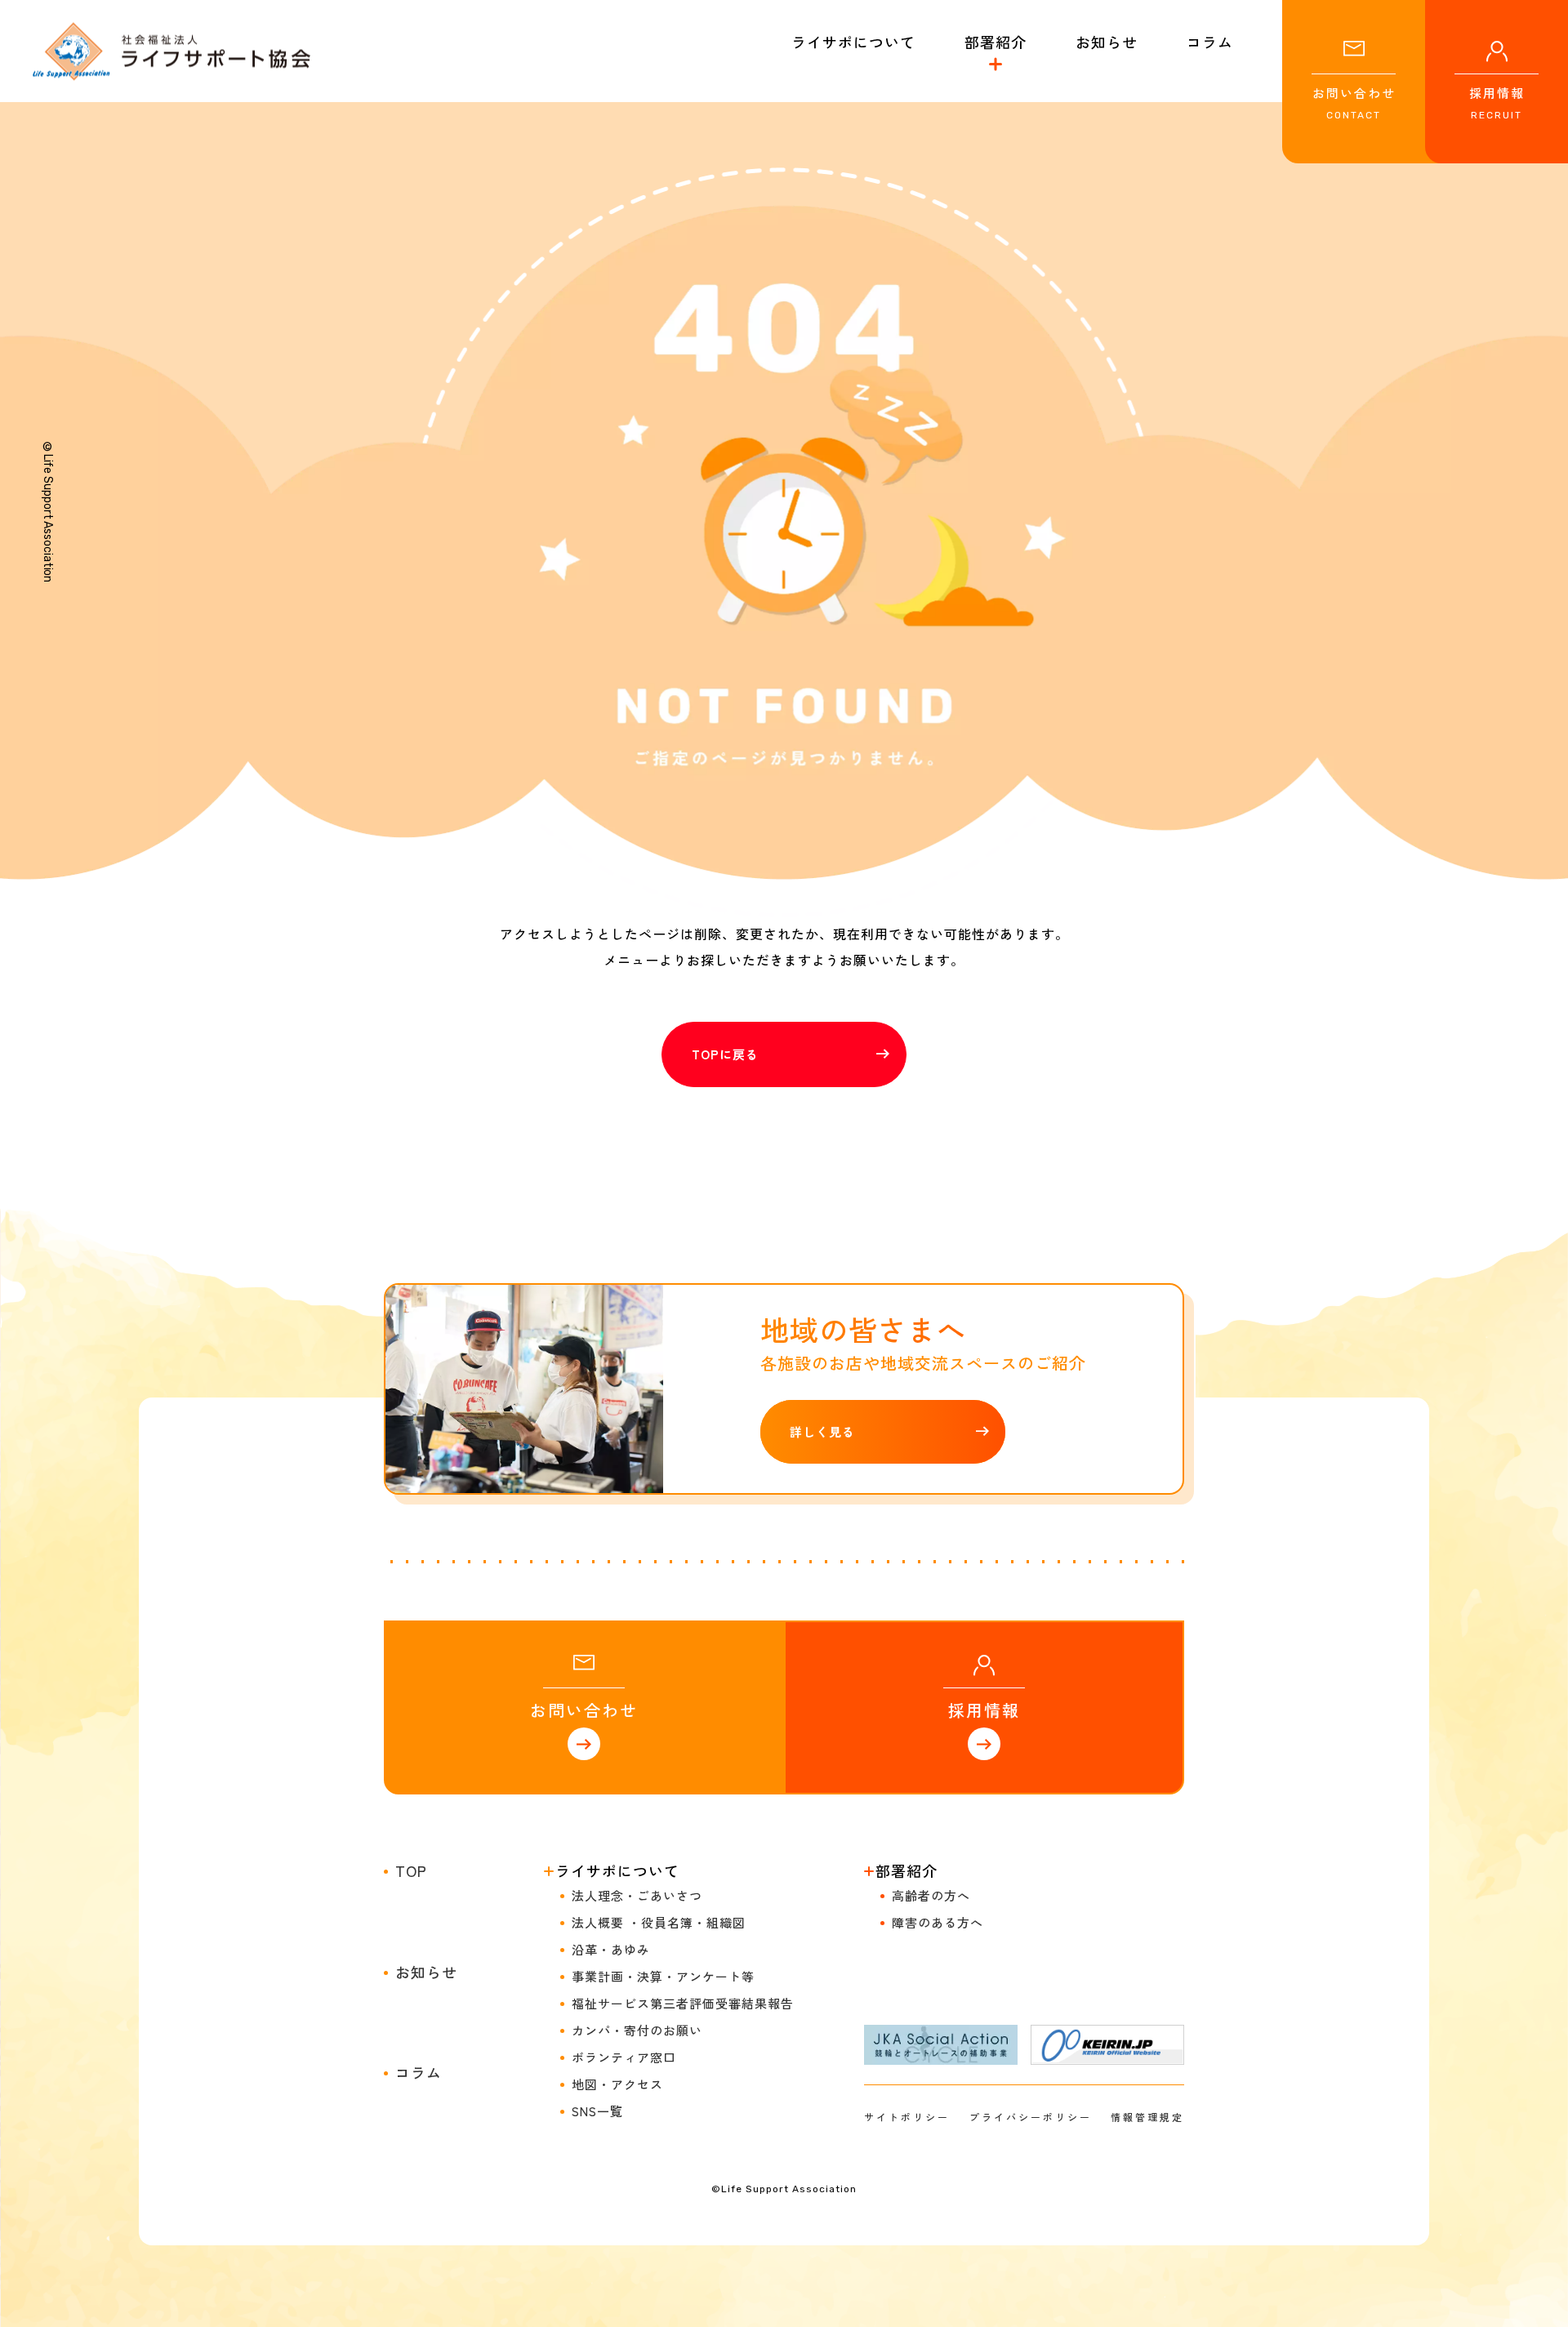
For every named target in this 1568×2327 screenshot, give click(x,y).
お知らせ (426, 1972)
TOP (411, 1870)
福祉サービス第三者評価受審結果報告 (683, 2003)
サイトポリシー (907, 2117)
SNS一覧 (597, 2111)
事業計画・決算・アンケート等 (663, 1976)
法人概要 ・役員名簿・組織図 (659, 1922)
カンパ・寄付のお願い (637, 2030)
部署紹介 (996, 42)
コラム (419, 2072)
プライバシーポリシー (1031, 2117)
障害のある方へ (938, 1922)
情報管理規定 (1147, 2117)
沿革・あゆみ (611, 1949)
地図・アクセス (617, 2084)
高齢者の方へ (931, 1895)
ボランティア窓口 (624, 2057)
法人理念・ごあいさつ (637, 1895)
